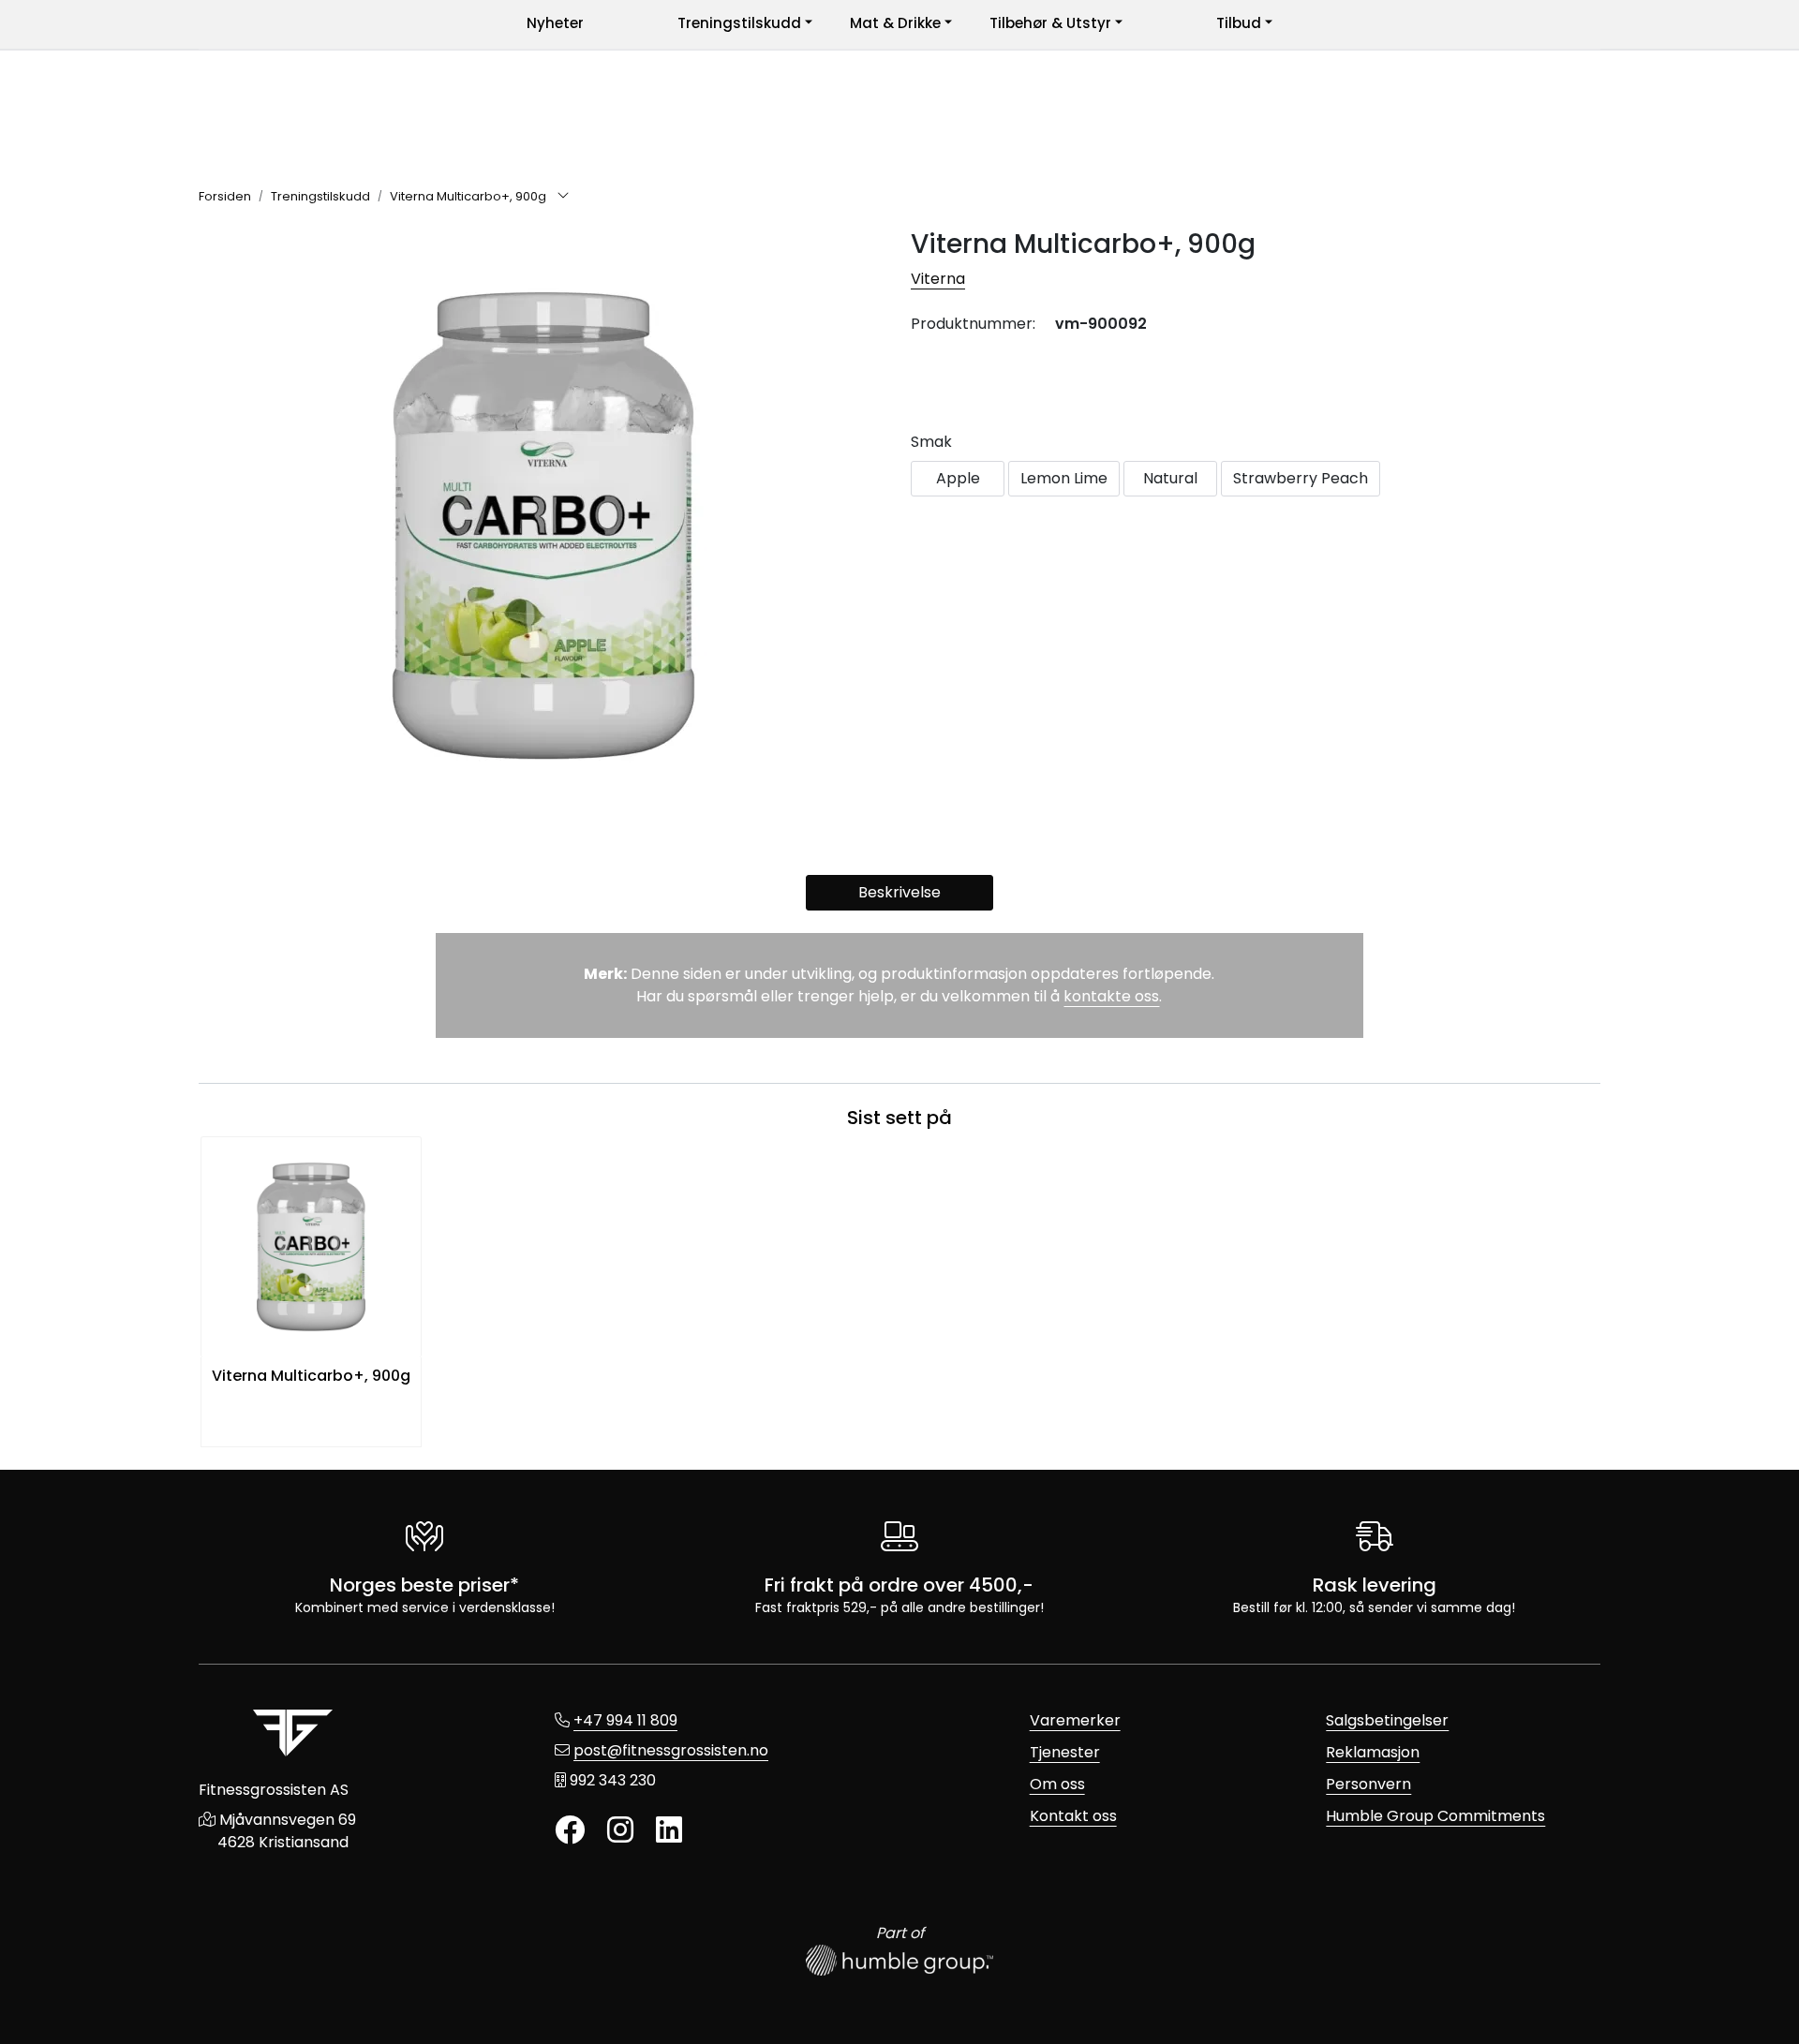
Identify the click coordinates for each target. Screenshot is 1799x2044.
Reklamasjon (1373, 1752)
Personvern (1368, 1784)
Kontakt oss (1073, 1816)
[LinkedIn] (669, 1831)
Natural (1170, 478)
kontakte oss (1111, 996)
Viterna (938, 279)
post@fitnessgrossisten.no (671, 1750)
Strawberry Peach (1301, 478)
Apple (958, 478)
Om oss (1057, 1784)
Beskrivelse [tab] (899, 892)
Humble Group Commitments (1435, 1816)
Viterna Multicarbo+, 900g (311, 1376)
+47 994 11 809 (625, 1720)
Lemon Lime (1064, 478)
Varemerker (1075, 1720)
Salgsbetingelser (1387, 1720)
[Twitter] (570, 1831)
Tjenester (1065, 1752)
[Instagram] (620, 1831)
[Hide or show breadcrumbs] (563, 197)
